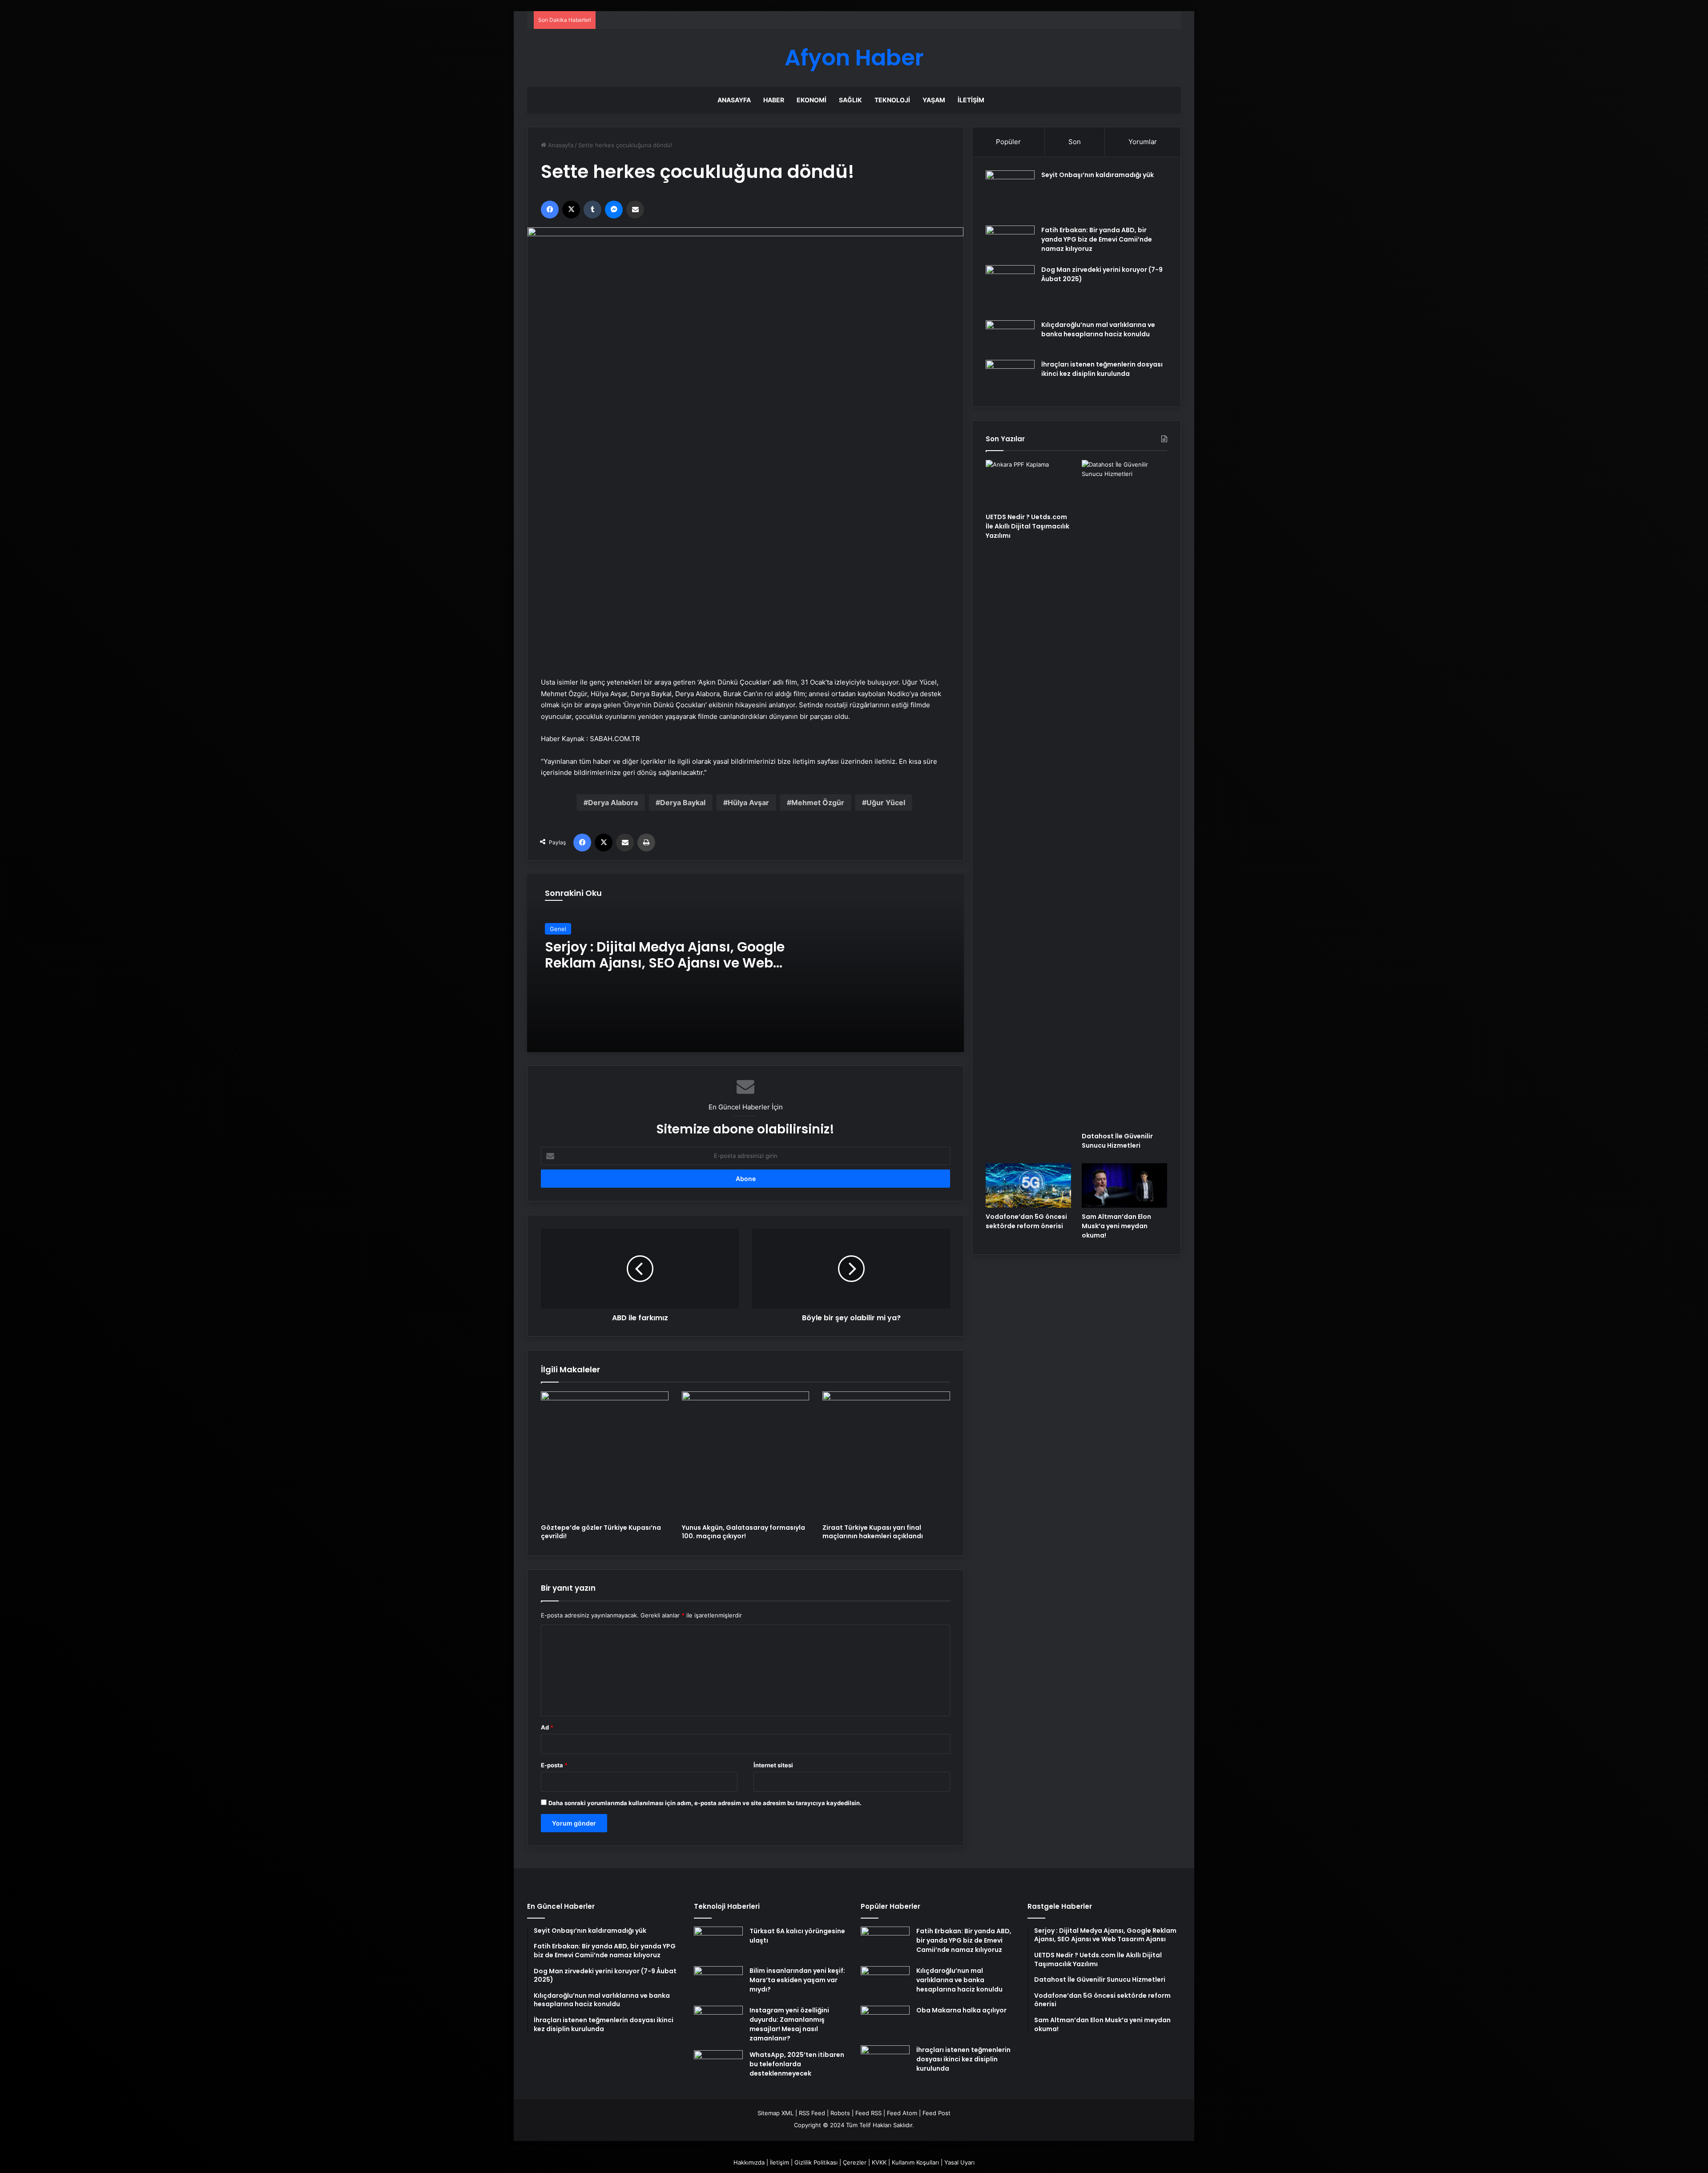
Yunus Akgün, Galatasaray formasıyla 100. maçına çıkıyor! (743, 1532)
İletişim (971, 100)
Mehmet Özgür (818, 802)
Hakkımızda (749, 2162)
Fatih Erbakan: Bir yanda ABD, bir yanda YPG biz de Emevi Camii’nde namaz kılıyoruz (1097, 239)
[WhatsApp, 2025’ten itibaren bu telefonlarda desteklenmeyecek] (718, 2067)
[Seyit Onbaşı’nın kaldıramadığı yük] (1010, 195)
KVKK (879, 2162)
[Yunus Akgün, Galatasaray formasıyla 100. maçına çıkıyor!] (746, 1455)
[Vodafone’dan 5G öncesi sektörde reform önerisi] (1028, 1185)
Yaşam (934, 100)
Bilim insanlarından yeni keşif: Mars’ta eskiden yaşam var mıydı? (797, 1980)
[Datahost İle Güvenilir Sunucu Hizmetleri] (1124, 794)
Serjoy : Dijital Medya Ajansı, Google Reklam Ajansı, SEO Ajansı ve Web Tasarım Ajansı (665, 963)
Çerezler (855, 2162)
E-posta (554, 1765)
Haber (774, 100)
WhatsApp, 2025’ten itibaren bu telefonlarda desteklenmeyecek (797, 2064)
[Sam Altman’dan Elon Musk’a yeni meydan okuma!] (1124, 1185)
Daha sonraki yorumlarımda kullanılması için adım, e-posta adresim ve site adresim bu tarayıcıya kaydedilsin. (705, 1803)
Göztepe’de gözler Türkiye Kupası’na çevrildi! (601, 1532)
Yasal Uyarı (959, 2162)
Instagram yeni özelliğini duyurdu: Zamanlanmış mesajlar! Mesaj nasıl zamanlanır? (789, 2024)
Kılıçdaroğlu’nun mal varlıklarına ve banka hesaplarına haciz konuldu (1098, 329)
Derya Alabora (613, 802)
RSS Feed (812, 2113)
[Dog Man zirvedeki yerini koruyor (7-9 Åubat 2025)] (1010, 290)
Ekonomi (812, 100)
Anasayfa (734, 100)
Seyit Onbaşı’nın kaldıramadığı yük (1098, 175)
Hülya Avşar (748, 802)
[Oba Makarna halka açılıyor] (885, 2022)
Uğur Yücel (886, 802)
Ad (547, 1727)
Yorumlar (1143, 142)
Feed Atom (902, 2113)
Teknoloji (892, 100)
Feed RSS (868, 2113)
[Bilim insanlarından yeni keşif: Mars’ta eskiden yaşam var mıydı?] (718, 1983)
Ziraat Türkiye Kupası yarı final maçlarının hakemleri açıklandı (873, 1532)
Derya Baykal (683, 802)
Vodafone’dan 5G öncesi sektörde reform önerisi (1026, 1221)
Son (1075, 142)
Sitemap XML (775, 2113)
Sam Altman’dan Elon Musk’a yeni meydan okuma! (1116, 1226)
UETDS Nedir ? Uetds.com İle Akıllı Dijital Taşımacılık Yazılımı (1027, 526)
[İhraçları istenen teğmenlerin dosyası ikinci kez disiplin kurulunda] (1010, 377)
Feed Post (937, 2113)
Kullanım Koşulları (915, 2162)
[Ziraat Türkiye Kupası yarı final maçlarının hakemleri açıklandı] (886, 1455)
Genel (558, 929)
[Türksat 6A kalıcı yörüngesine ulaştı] (718, 1943)
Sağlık (850, 100)
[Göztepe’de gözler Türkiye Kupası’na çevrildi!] (605, 1455)
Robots (840, 2113)
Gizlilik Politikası (816, 2162)
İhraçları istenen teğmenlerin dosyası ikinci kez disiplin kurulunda (1102, 369)
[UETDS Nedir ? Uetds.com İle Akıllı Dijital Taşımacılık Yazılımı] (1028, 484)
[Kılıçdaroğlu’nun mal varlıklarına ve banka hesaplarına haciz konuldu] (1010, 337)
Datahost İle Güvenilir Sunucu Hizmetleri (1117, 1141)
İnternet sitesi (773, 1765)
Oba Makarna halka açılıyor (961, 2010)
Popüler (1008, 142)
